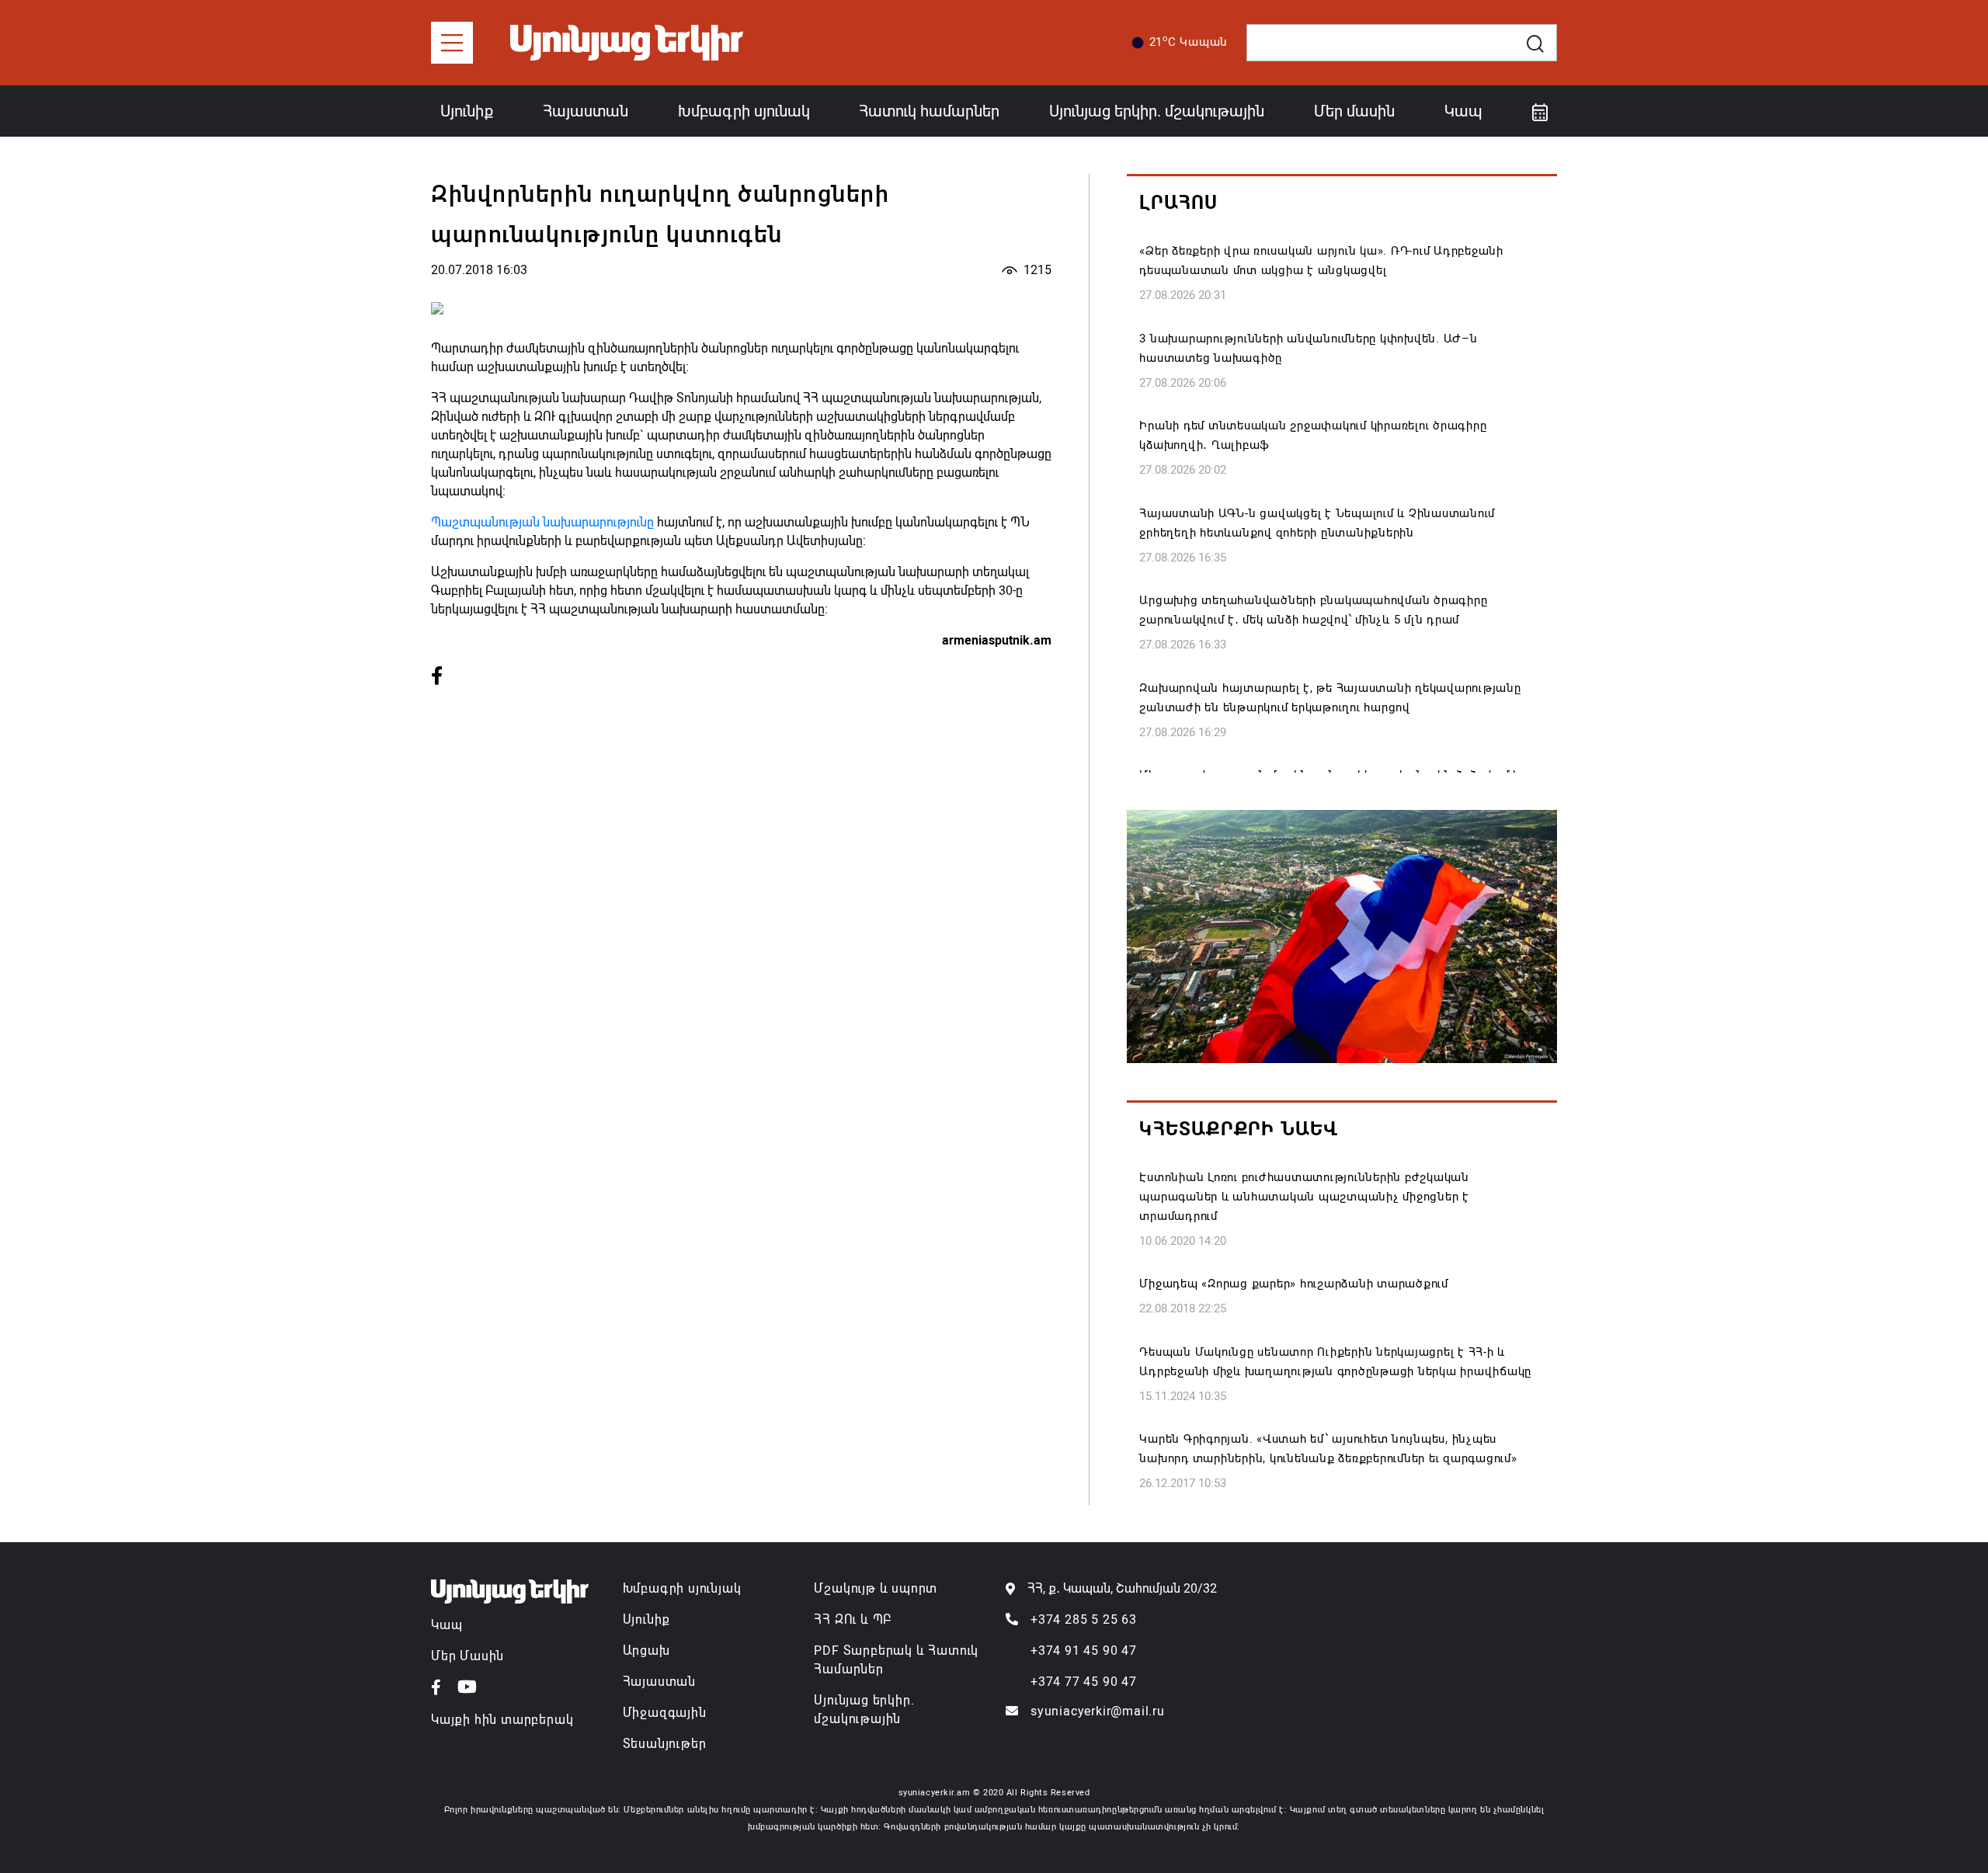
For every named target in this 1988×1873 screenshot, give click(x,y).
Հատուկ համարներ (929, 111)
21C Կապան (1189, 41)
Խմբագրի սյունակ (744, 111)
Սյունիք (467, 111)
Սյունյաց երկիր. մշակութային (1157, 111)
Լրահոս (1178, 203)
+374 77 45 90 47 (1084, 1682)
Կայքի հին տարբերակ (502, 1720)
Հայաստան (586, 111)
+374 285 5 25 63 (1084, 1619)
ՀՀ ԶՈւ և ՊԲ (853, 1619)
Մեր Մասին (467, 1656)
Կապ (1463, 111)
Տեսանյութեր (665, 1744)
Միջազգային (665, 1713)
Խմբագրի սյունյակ (682, 1588)
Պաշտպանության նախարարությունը (542, 522)
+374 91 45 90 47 (1084, 1651)
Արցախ (646, 1651)
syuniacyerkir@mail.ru (1098, 1711)
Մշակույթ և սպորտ (876, 1588)
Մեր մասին (1354, 111)
